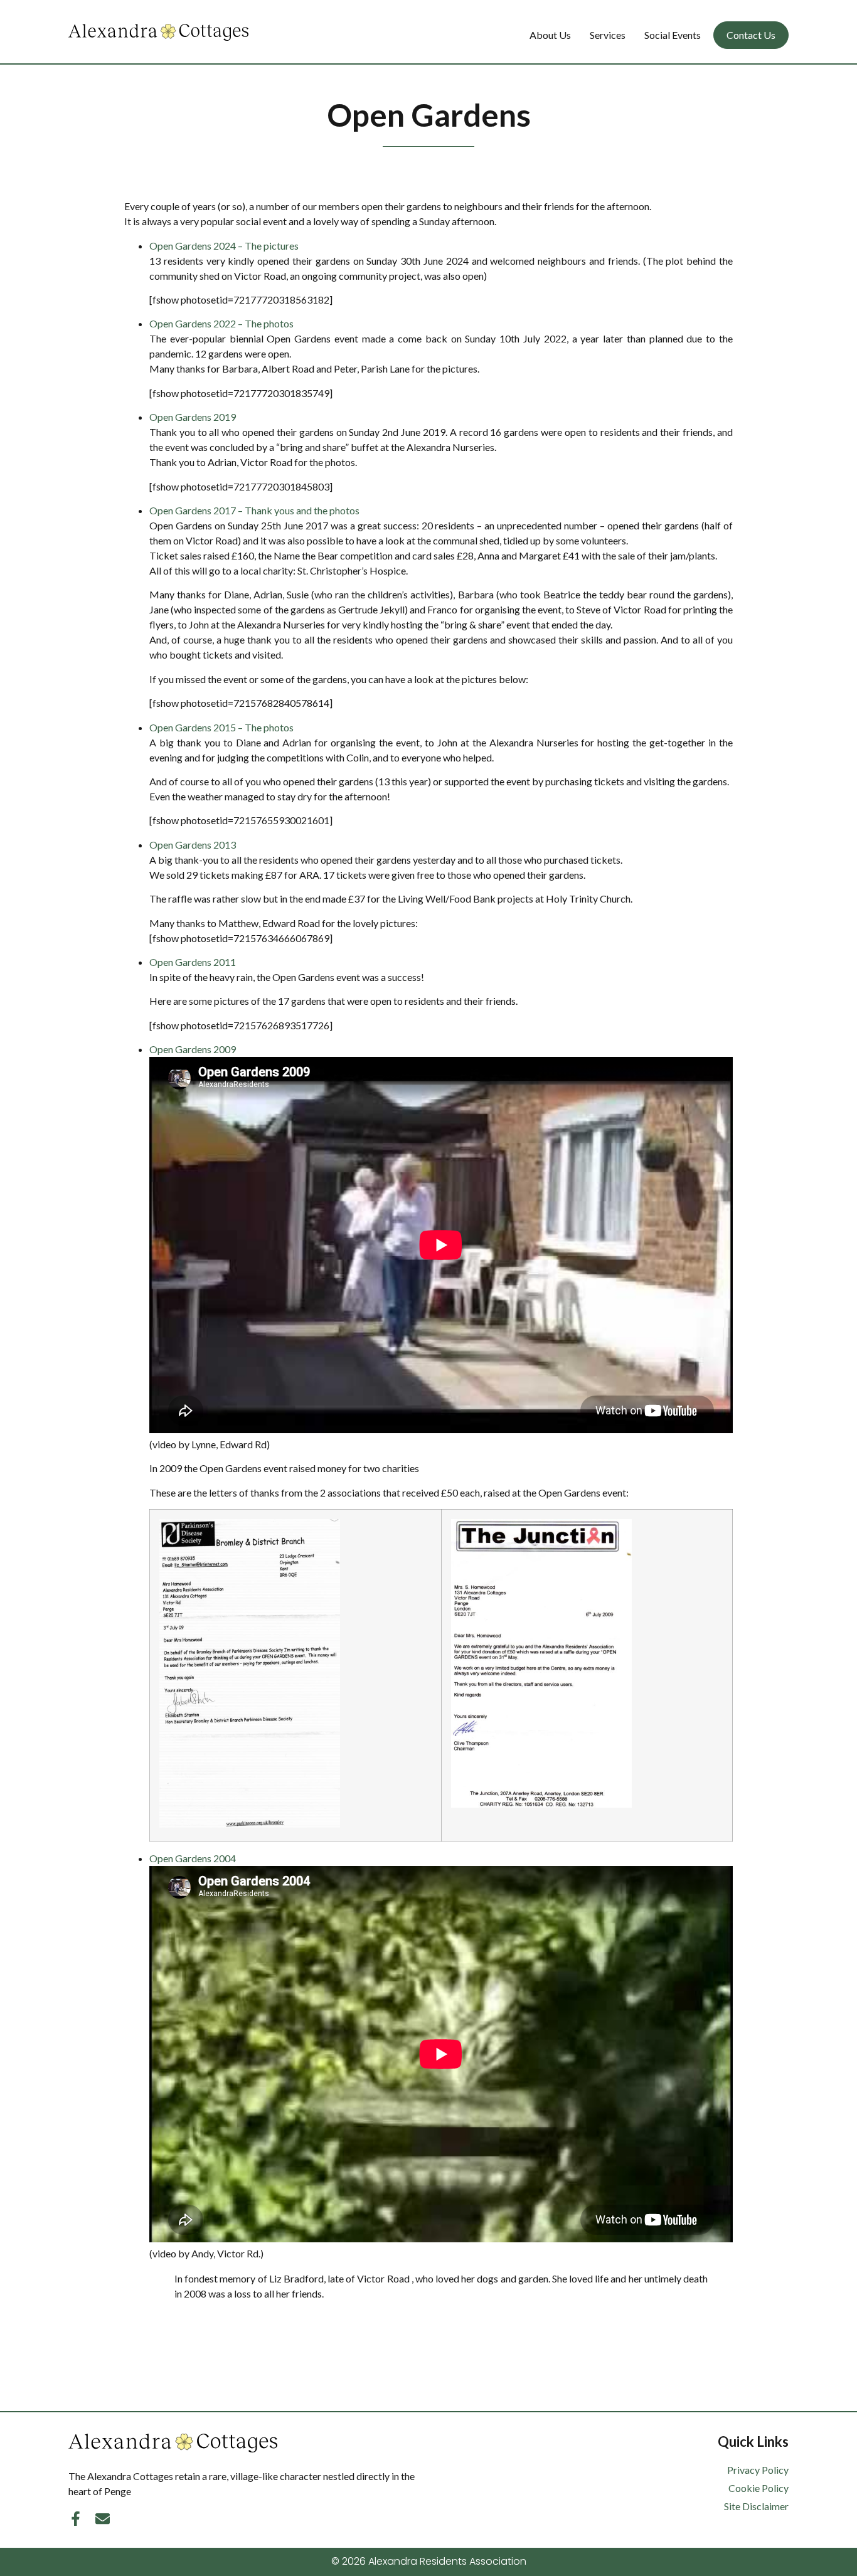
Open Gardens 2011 (193, 962)
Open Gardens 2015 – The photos (221, 727)
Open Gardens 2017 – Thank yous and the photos (254, 510)
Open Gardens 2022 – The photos (221, 323)
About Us (550, 35)
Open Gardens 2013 (193, 845)
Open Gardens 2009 (193, 1049)
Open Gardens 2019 (193, 417)
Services (608, 35)
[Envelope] (103, 2519)
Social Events (673, 35)
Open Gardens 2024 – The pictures (224, 246)
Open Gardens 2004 (193, 1858)
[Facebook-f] (76, 2519)
